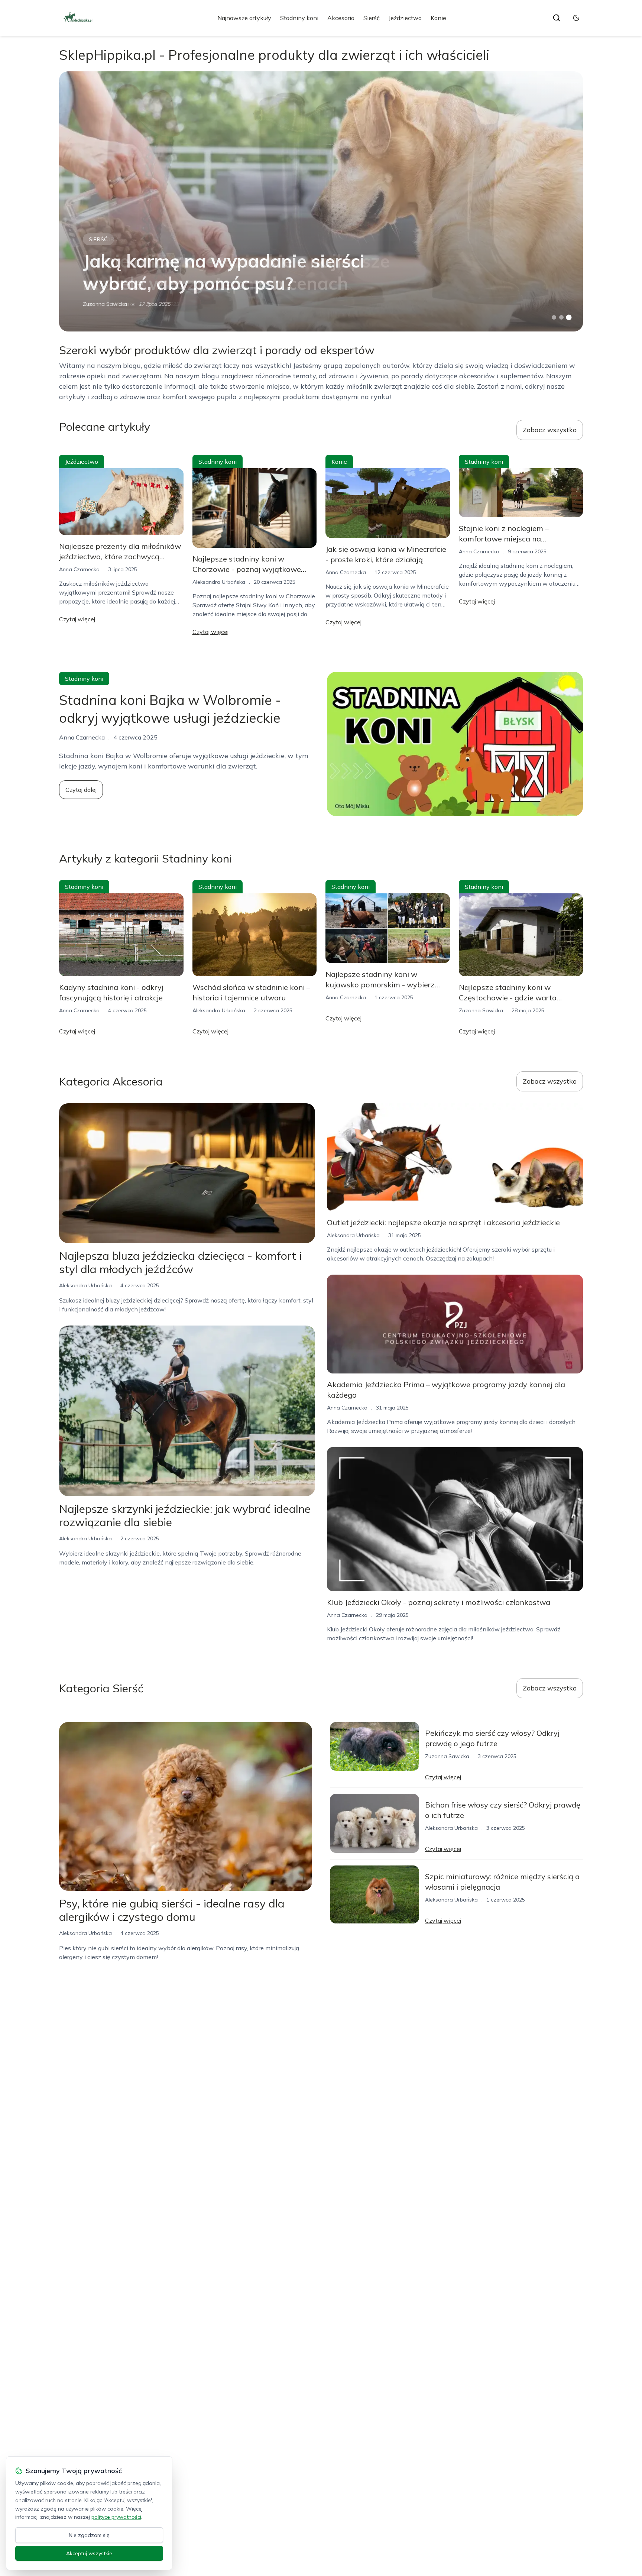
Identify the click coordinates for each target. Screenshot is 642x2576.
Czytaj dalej (81, 790)
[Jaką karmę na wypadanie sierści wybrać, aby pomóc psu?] (321, 201)
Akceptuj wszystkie (89, 2553)
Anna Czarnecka (79, 569)
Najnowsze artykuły (244, 18)
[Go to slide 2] (561, 317)
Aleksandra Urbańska (219, 582)
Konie (438, 18)
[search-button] (557, 18)
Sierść (372, 18)
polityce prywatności (116, 2517)
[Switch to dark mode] (576, 18)
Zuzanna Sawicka (105, 304)
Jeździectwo (405, 18)
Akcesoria (341, 18)
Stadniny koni (299, 18)
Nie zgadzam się (89, 2535)
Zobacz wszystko (550, 430)
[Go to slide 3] (569, 318)
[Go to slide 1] (554, 317)
